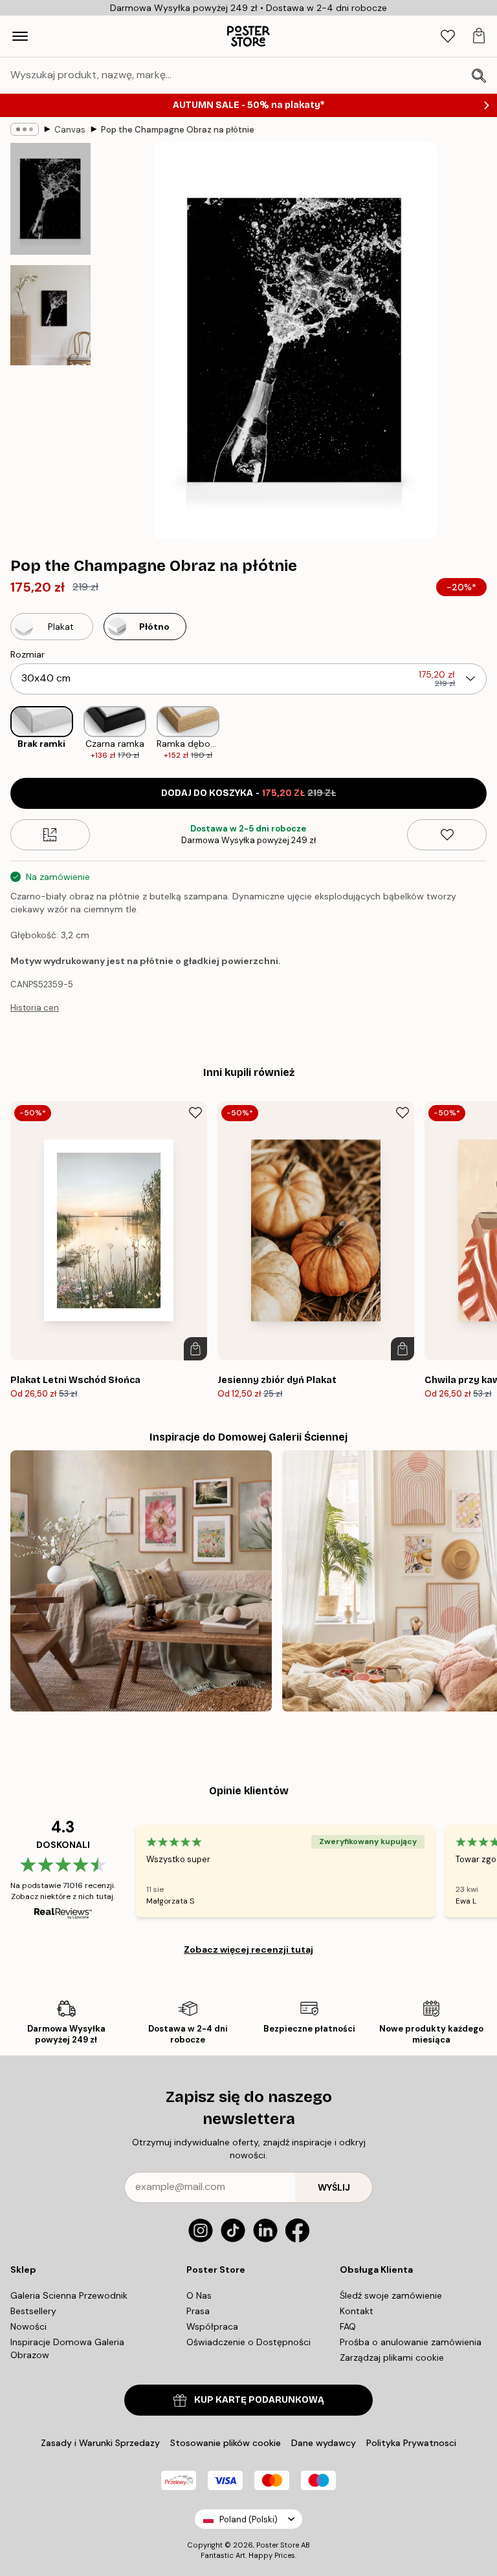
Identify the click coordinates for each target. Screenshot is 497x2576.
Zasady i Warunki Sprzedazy (100, 2443)
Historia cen (35, 1008)
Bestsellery (33, 2311)
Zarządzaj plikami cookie (392, 2357)
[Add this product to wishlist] (447, 835)
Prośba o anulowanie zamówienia (411, 2342)
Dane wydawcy (324, 2443)
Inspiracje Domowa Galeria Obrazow (67, 2348)
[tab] (448, 37)
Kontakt (357, 2311)
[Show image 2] (50, 315)
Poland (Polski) (248, 2519)
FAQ (348, 2326)
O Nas (199, 2295)
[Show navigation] (20, 36)
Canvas (70, 130)
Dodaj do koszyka (248, 793)
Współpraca (212, 2326)
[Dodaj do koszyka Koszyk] (195, 1349)
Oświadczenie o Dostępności (248, 2342)
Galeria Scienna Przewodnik (69, 2295)
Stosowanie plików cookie (226, 2443)
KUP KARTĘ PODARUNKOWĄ (259, 2400)
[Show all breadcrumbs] (25, 129)
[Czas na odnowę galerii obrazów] (141, 1581)
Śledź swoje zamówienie (391, 2295)
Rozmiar (28, 654)
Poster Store (278, 2545)
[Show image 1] (50, 199)
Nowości (28, 2326)
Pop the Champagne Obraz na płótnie (178, 130)
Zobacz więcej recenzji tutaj (248, 1949)
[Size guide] (50, 835)
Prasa (198, 2311)
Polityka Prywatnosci (411, 2443)
